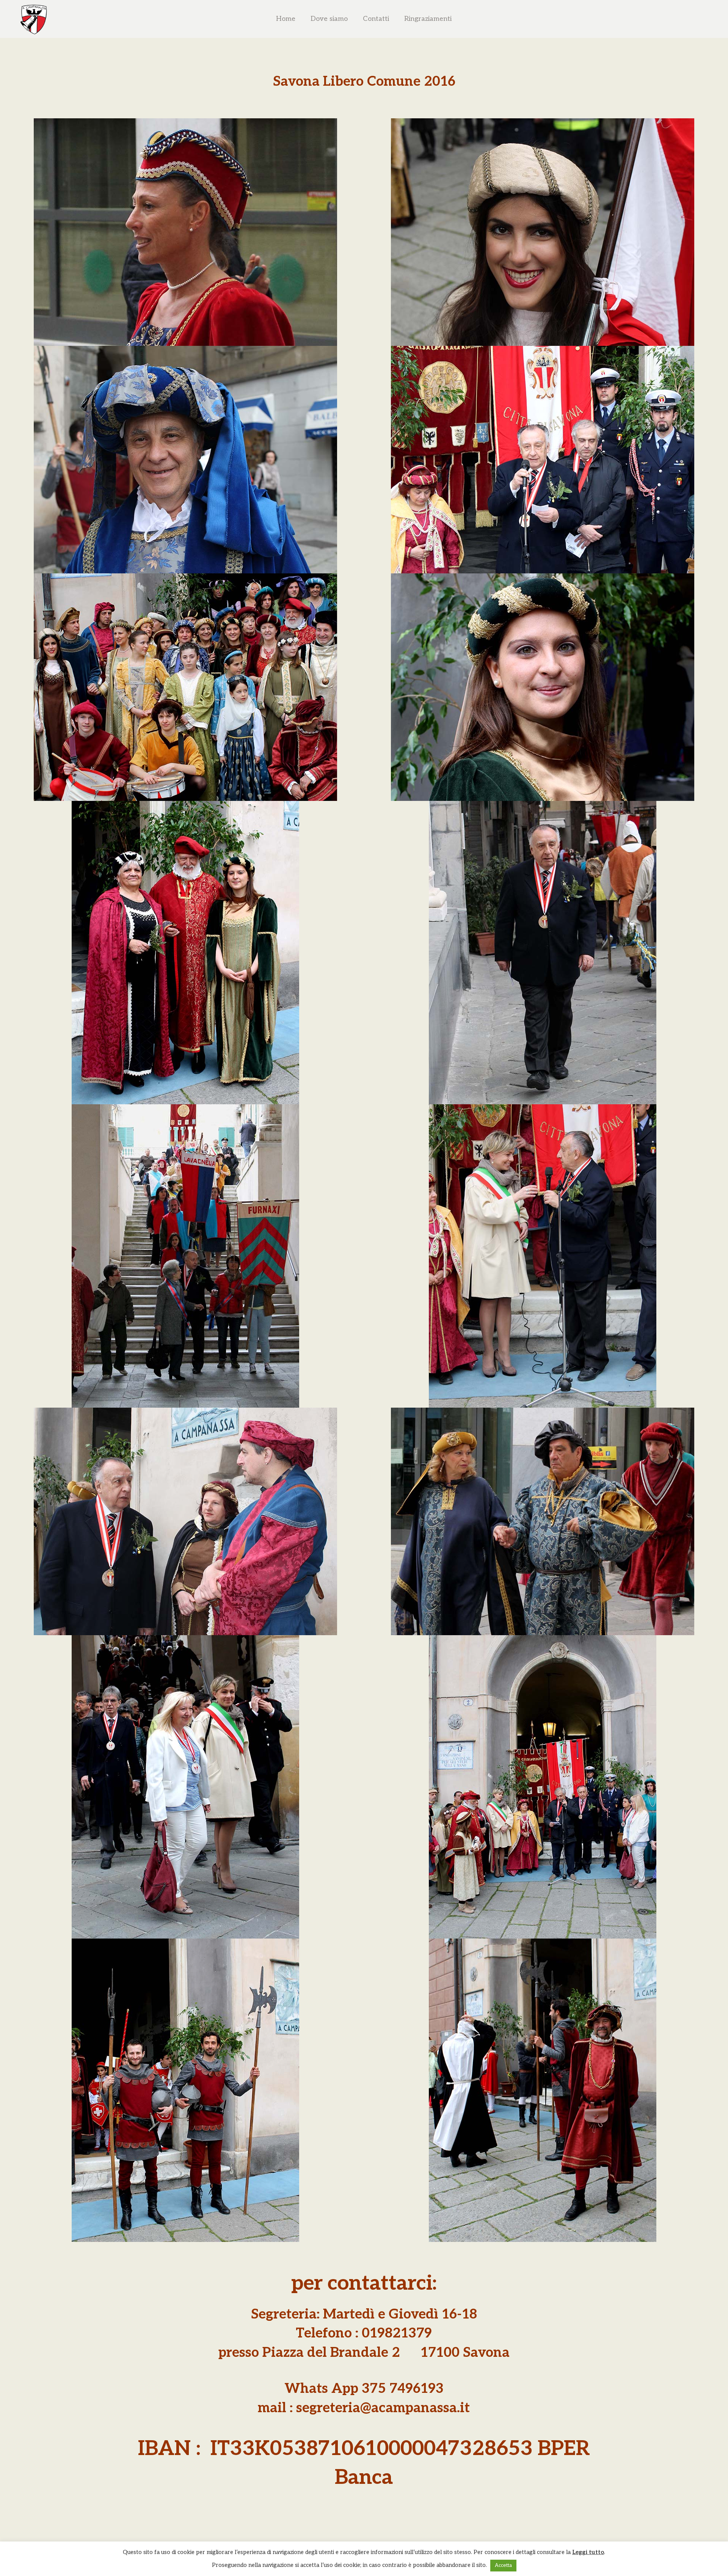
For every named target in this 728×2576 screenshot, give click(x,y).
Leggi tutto (588, 2552)
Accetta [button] (503, 2565)
